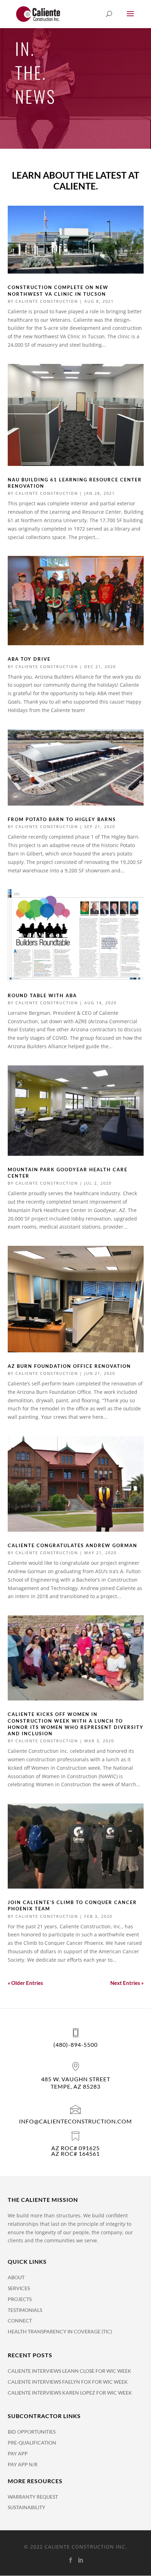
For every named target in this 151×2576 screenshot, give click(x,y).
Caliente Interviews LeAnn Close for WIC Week (70, 2371)
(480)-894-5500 (75, 2045)
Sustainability (27, 2507)
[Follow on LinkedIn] (80, 2560)
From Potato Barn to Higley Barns (62, 819)
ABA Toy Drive (29, 659)
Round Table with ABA (42, 995)
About (16, 2277)
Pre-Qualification (32, 2443)
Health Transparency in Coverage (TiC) (60, 2331)
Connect (20, 2321)
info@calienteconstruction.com (75, 2121)
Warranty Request (33, 2497)
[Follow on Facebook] (71, 2560)
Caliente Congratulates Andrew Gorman (73, 1545)
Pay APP (18, 2453)
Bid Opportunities (32, 2432)
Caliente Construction (47, 301)
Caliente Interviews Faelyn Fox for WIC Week (68, 2382)
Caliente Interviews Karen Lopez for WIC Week (70, 2393)
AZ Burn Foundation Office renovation (69, 1366)
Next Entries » (127, 1983)
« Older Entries (25, 1983)
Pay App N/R (23, 2464)
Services (19, 2288)
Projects (20, 2299)
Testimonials (25, 2310)
